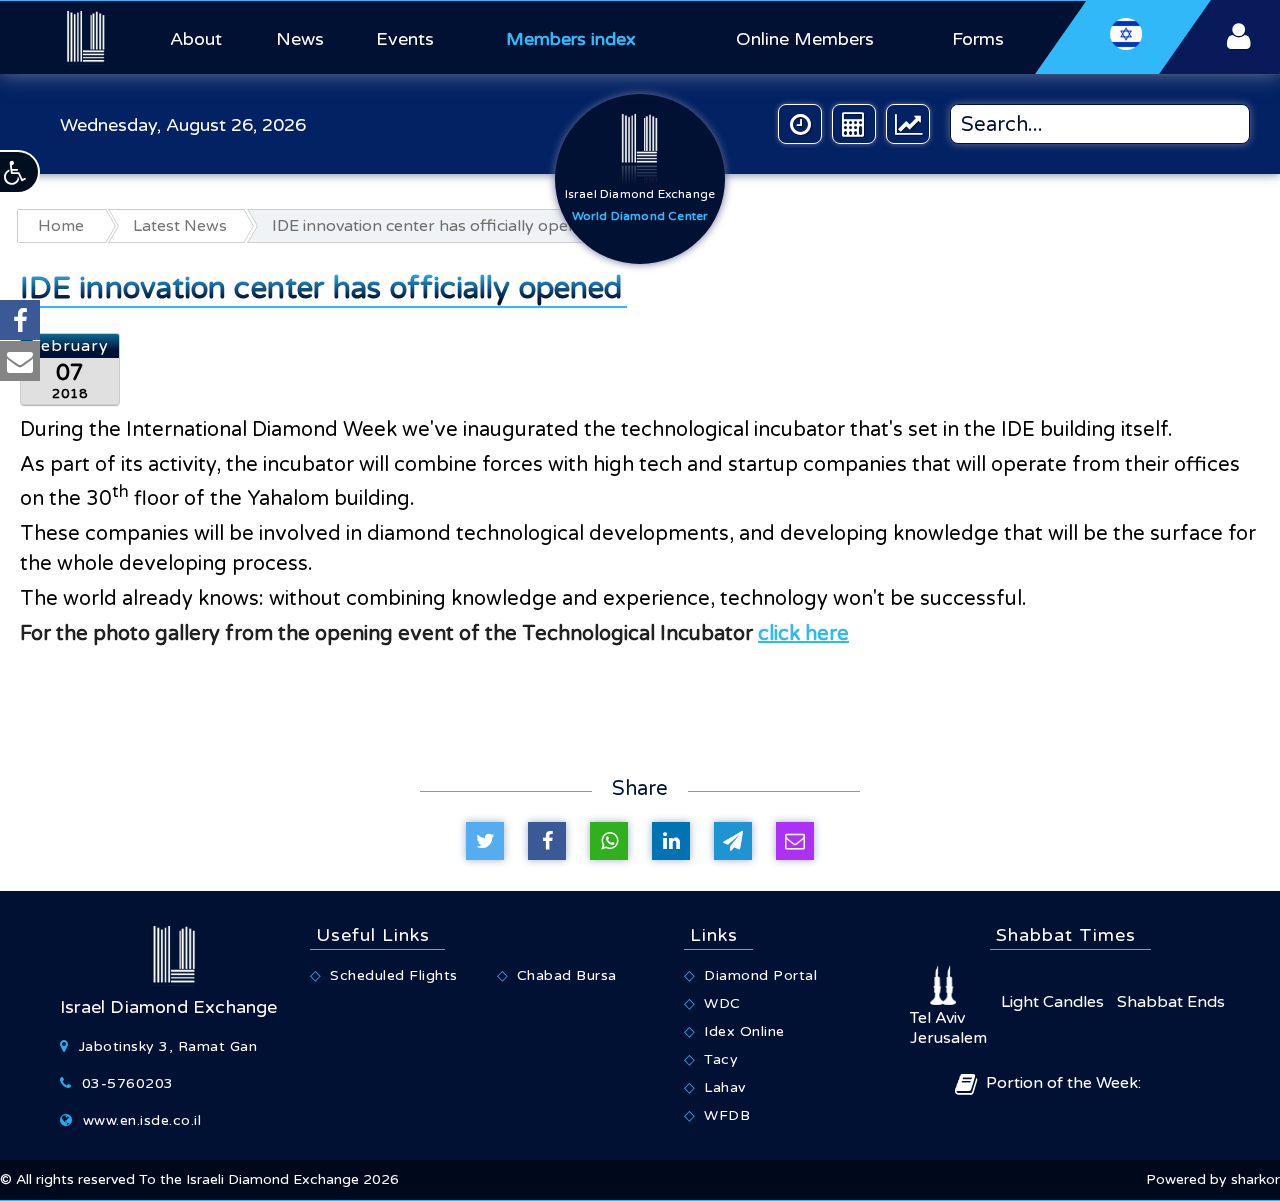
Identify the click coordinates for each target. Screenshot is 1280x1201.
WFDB (727, 1115)
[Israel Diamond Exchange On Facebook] (20, 320)
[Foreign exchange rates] (908, 124)
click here (803, 634)
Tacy (721, 1059)
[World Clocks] (800, 124)
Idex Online (744, 1031)
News (300, 39)
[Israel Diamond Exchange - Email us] (20, 361)
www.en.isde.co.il (142, 1120)
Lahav (725, 1087)
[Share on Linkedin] (671, 841)
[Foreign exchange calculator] (854, 124)
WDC (722, 1003)
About (196, 39)
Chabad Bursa (567, 975)
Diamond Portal (760, 975)
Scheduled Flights (394, 975)
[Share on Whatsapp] (609, 841)
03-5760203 (128, 1083)
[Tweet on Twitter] (485, 841)
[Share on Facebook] (547, 841)
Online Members (805, 39)
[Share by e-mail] (795, 841)
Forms (978, 39)
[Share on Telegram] (733, 841)
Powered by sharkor (1213, 1179)
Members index (571, 39)
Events (405, 39)
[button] (20, 172)
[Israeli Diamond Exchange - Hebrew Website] (1123, 37)
